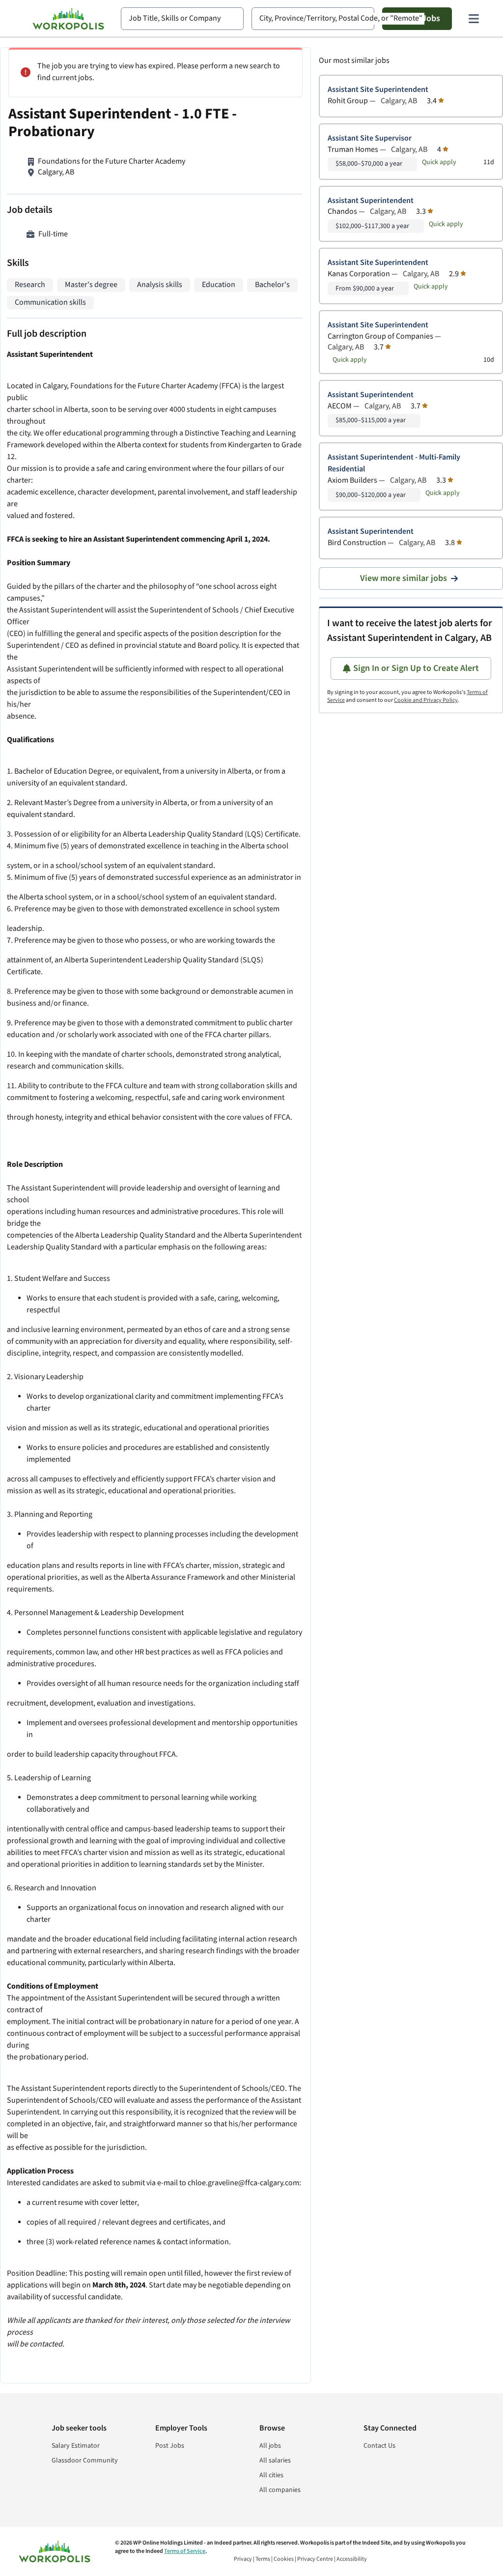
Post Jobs (170, 2446)
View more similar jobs (404, 578)
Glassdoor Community (85, 2460)
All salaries (275, 2460)
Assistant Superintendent (371, 201)
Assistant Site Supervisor (370, 138)
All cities (271, 2475)
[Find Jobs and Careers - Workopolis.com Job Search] (68, 19)
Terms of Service (185, 2551)
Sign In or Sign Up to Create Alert (416, 668)
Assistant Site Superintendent (378, 90)
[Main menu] (474, 19)
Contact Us (379, 2446)
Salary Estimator (76, 2446)
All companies (280, 2490)
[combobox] (182, 19)
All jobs (270, 2446)
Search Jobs (417, 18)
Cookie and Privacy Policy (426, 700)
